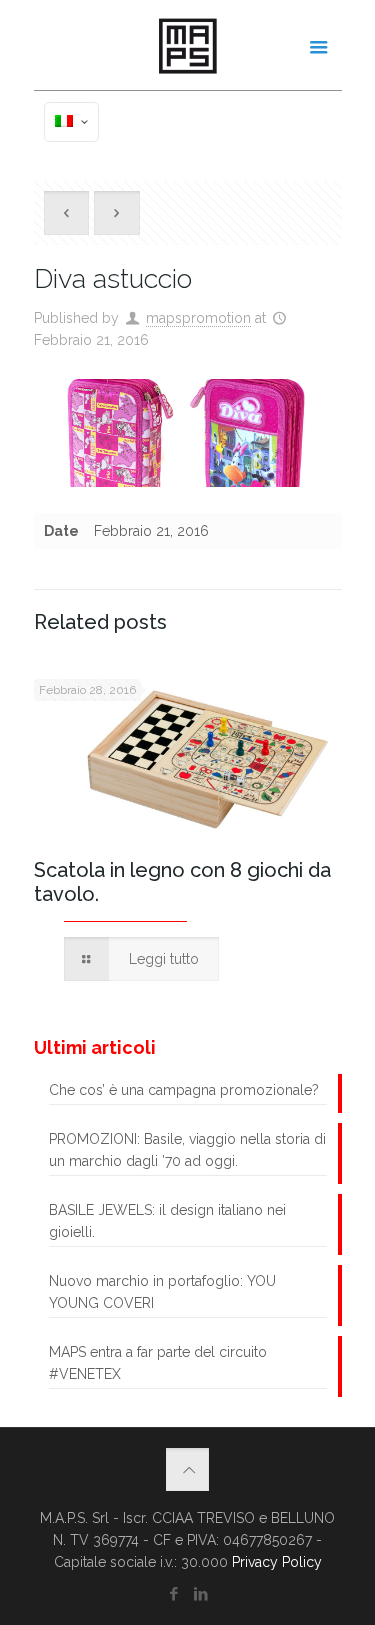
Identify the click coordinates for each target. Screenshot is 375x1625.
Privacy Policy (277, 1562)
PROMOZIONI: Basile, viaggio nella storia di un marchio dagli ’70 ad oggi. (187, 1150)
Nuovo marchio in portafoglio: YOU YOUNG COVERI (162, 1292)
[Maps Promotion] (188, 45)
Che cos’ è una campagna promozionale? (184, 1090)
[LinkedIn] (201, 1594)
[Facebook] (174, 1594)
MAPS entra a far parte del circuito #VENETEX (158, 1363)
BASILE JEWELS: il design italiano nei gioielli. (167, 1221)
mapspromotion (198, 318)
